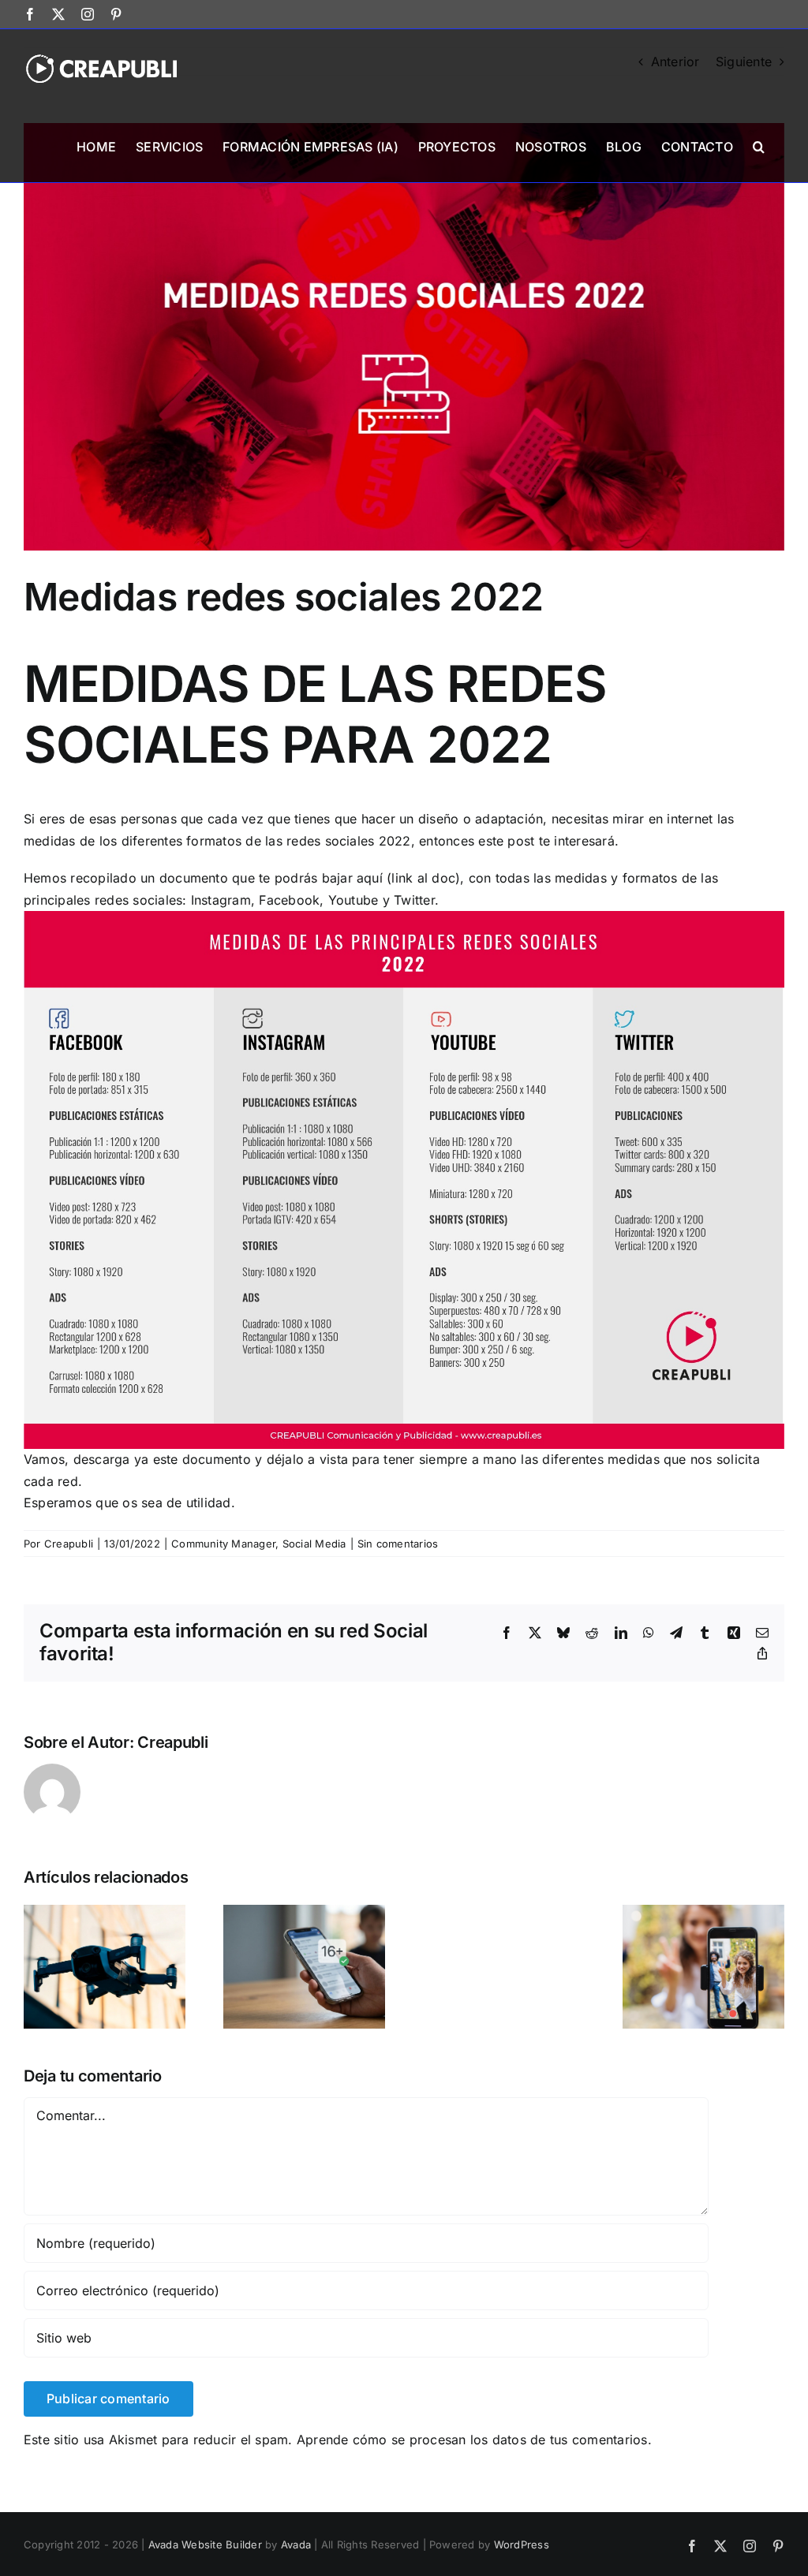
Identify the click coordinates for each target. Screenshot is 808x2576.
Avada (296, 2544)
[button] (759, 145)
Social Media (314, 1544)
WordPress (522, 2544)
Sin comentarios (398, 1544)
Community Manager (223, 1544)
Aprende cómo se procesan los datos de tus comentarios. (474, 2440)
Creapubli (69, 1544)
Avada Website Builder (205, 2544)
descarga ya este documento (162, 1459)
